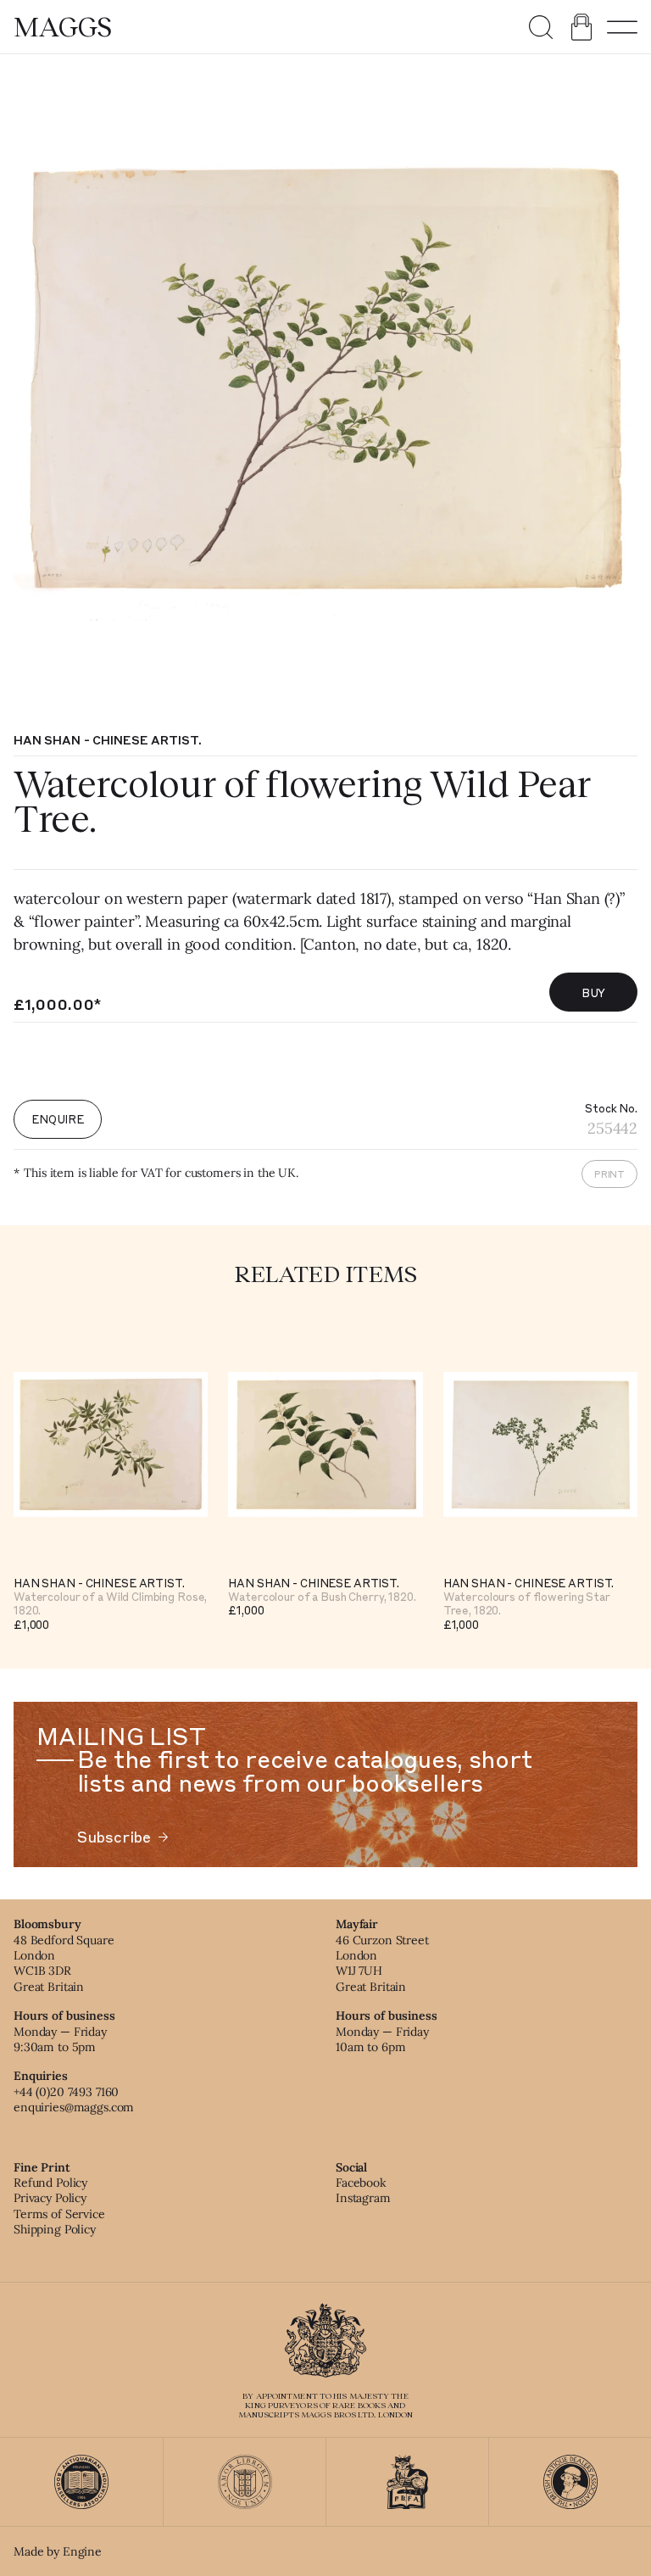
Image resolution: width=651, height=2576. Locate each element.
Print (609, 1174)
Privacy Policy (50, 2198)
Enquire (58, 1119)
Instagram (363, 2198)
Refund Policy (50, 2183)
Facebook (361, 2183)
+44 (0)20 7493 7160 (66, 2092)
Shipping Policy (55, 2229)
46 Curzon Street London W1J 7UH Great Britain (382, 1963)
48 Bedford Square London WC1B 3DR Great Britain (64, 1963)
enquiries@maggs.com (74, 2107)
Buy (594, 992)
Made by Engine (58, 2551)
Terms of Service (59, 2214)
